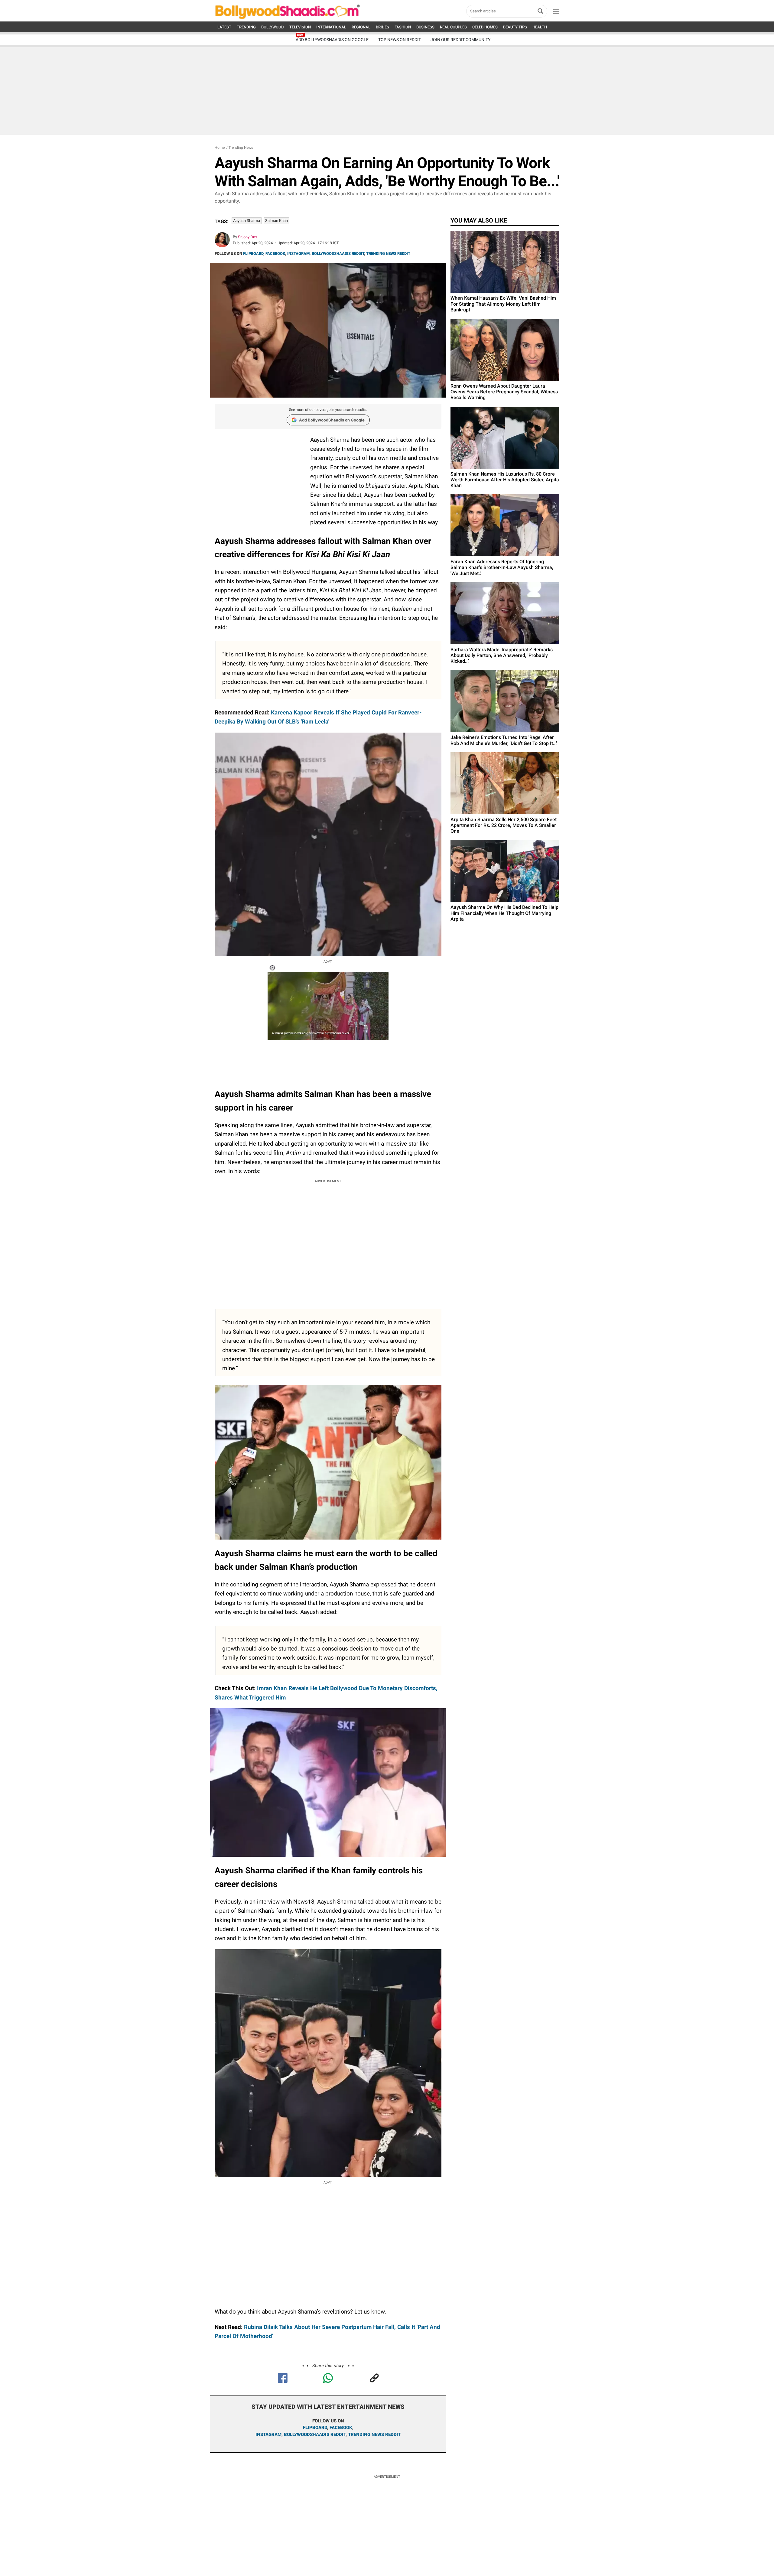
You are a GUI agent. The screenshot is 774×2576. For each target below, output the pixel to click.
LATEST (224, 27)
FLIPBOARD (253, 254)
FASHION (403, 27)
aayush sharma (247, 221)
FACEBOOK (275, 254)
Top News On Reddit (400, 40)
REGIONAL (361, 27)
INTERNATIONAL (331, 27)
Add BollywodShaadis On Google (332, 40)
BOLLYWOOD (273, 27)
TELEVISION (300, 27)
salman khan (276, 221)
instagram (268, 2435)
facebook (341, 2428)
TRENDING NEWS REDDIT (388, 254)
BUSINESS (425, 27)
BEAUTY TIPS (515, 27)
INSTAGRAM (298, 254)
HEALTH (540, 27)
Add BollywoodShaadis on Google (332, 420)
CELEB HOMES (485, 27)
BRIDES (382, 27)
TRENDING (246, 27)
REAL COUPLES (453, 27)
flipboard (315, 2428)
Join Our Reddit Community (460, 40)
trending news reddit (374, 2435)
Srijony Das (248, 237)
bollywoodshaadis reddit (315, 2435)
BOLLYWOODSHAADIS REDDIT (338, 254)
